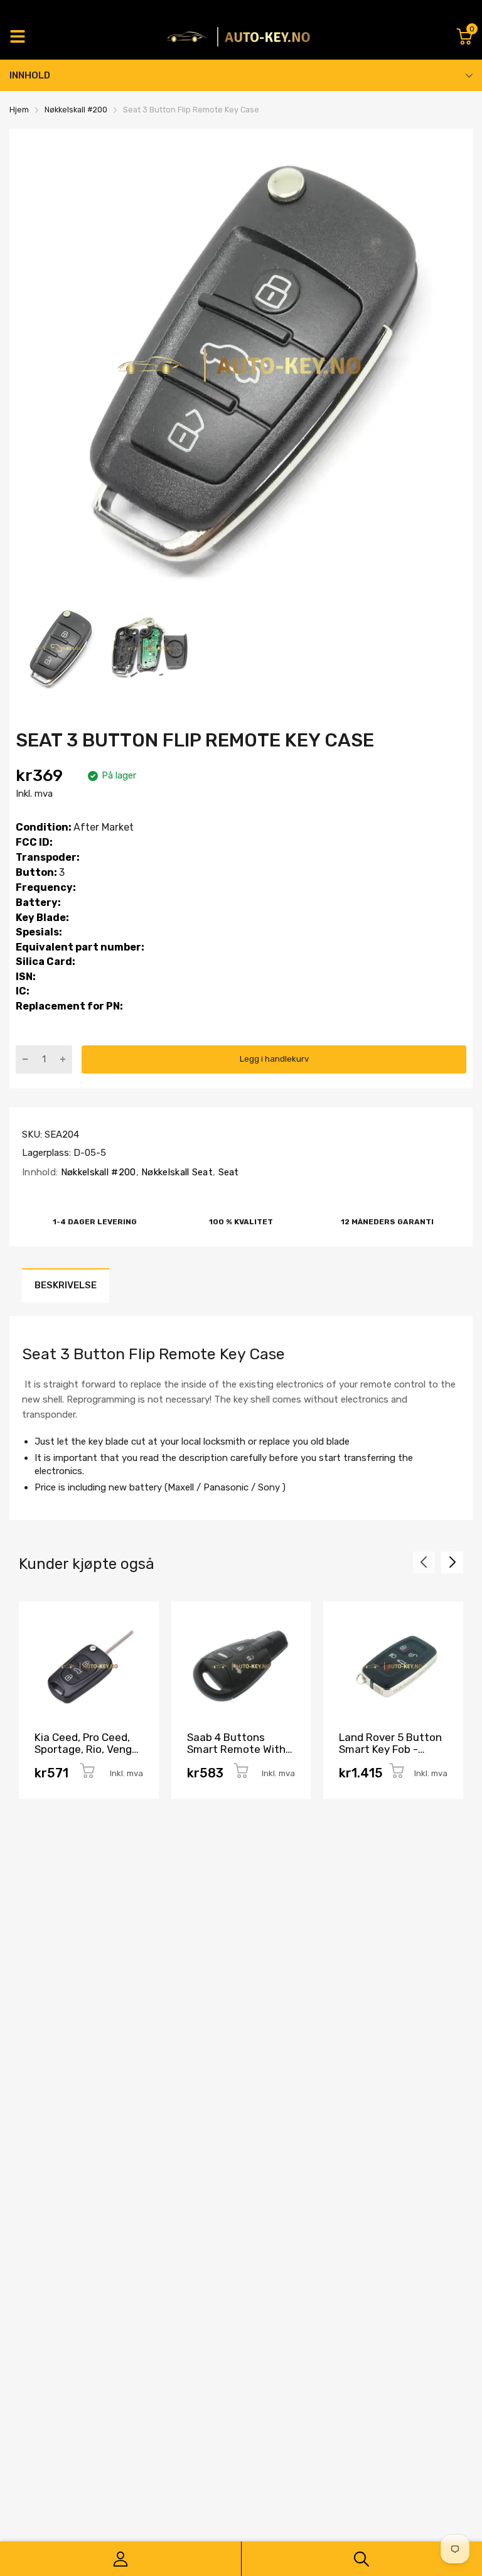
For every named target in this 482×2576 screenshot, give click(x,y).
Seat (227, 1172)
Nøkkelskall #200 (97, 1172)
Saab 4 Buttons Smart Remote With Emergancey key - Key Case (236, 1755)
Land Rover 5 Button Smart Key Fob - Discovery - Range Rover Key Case (390, 1755)
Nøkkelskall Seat (176, 1172)
